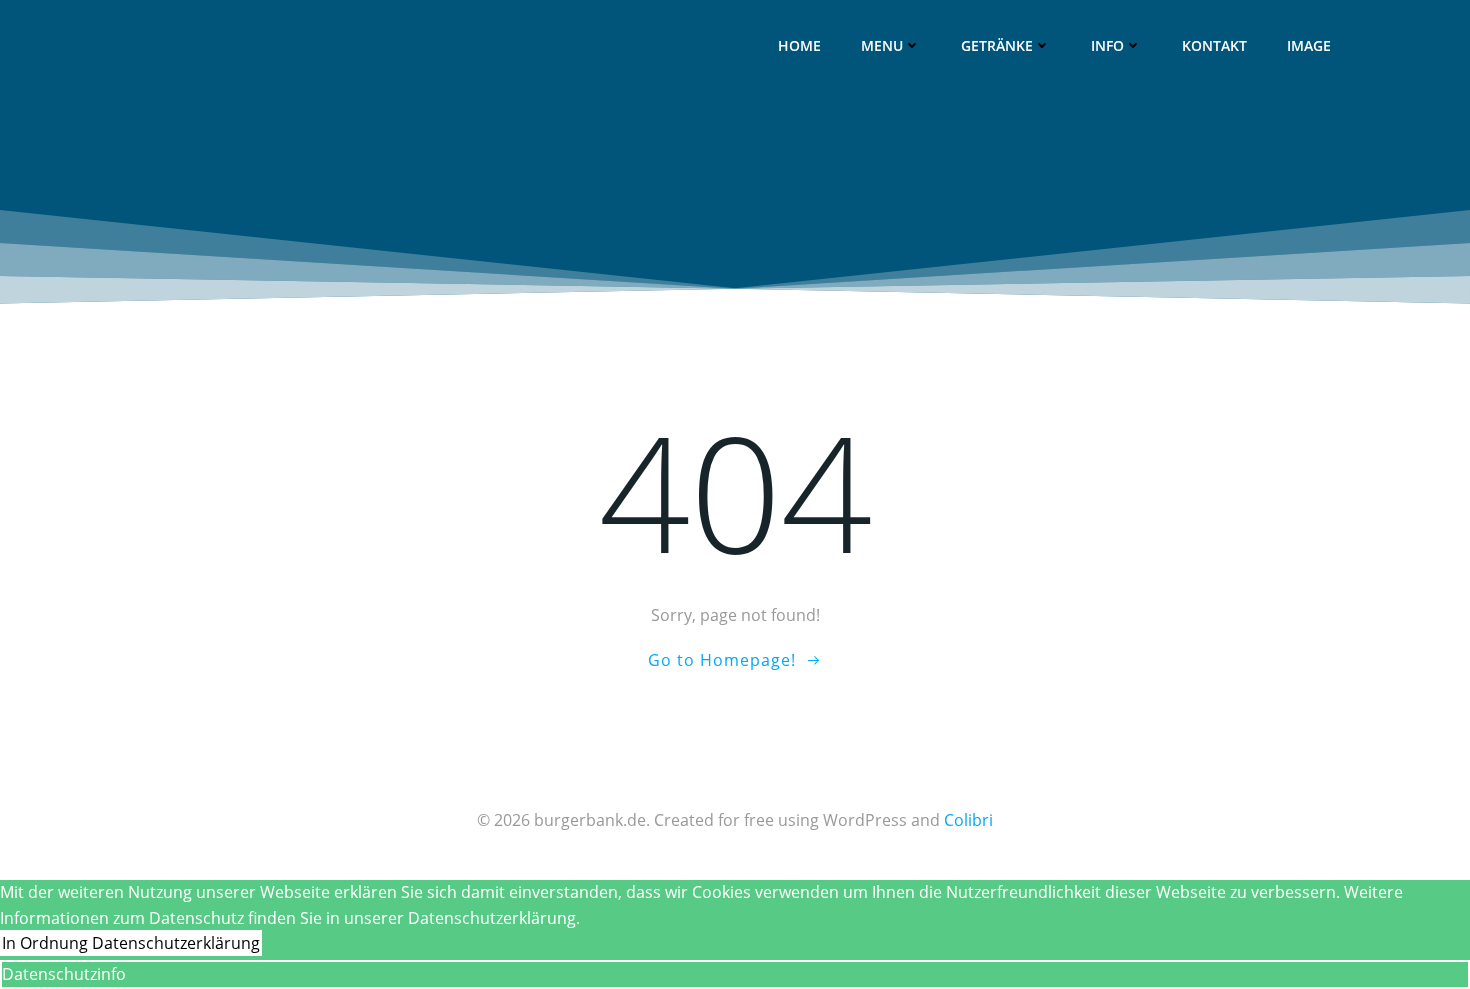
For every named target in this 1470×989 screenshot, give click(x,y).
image (1309, 45)
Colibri (968, 820)
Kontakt (1214, 45)
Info (1107, 45)
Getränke (997, 45)
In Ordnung (45, 943)
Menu (882, 45)
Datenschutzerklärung (176, 943)
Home (799, 45)
